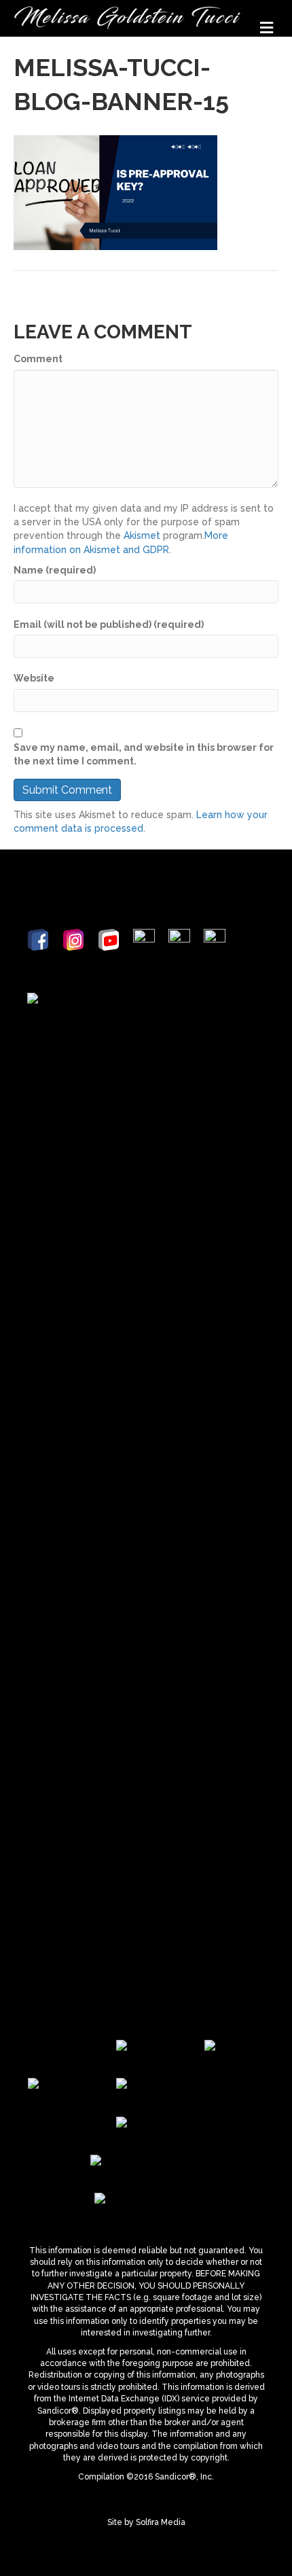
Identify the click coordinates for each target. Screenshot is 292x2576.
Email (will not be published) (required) (109, 624)
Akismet (142, 535)
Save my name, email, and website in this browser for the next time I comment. (144, 754)
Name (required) (55, 570)
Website (34, 678)
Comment (38, 359)
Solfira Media (161, 2522)
